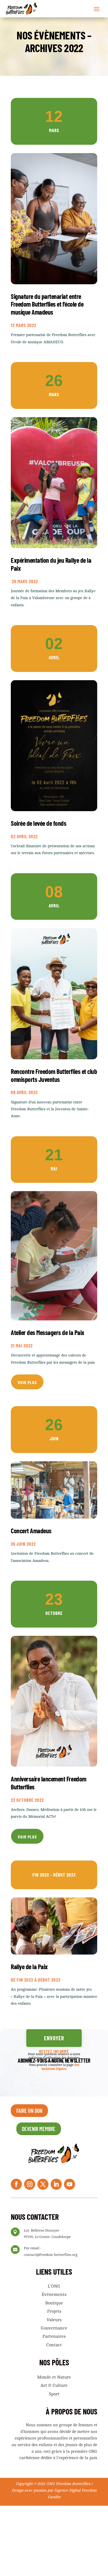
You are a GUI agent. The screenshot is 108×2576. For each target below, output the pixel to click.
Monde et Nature (54, 2377)
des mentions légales (61, 2067)
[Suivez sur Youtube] (70, 2184)
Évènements (54, 2294)
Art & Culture (54, 2385)
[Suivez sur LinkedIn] (56, 2184)
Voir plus (27, 1382)
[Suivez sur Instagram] (30, 2184)
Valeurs (54, 2320)
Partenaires (54, 2336)
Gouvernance (54, 2328)
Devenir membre (39, 2129)
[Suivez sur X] (43, 2184)
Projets (54, 2311)
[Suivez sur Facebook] (16, 2184)
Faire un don (29, 2111)
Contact (54, 2345)
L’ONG (54, 2286)
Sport (54, 2394)
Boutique (54, 2303)
